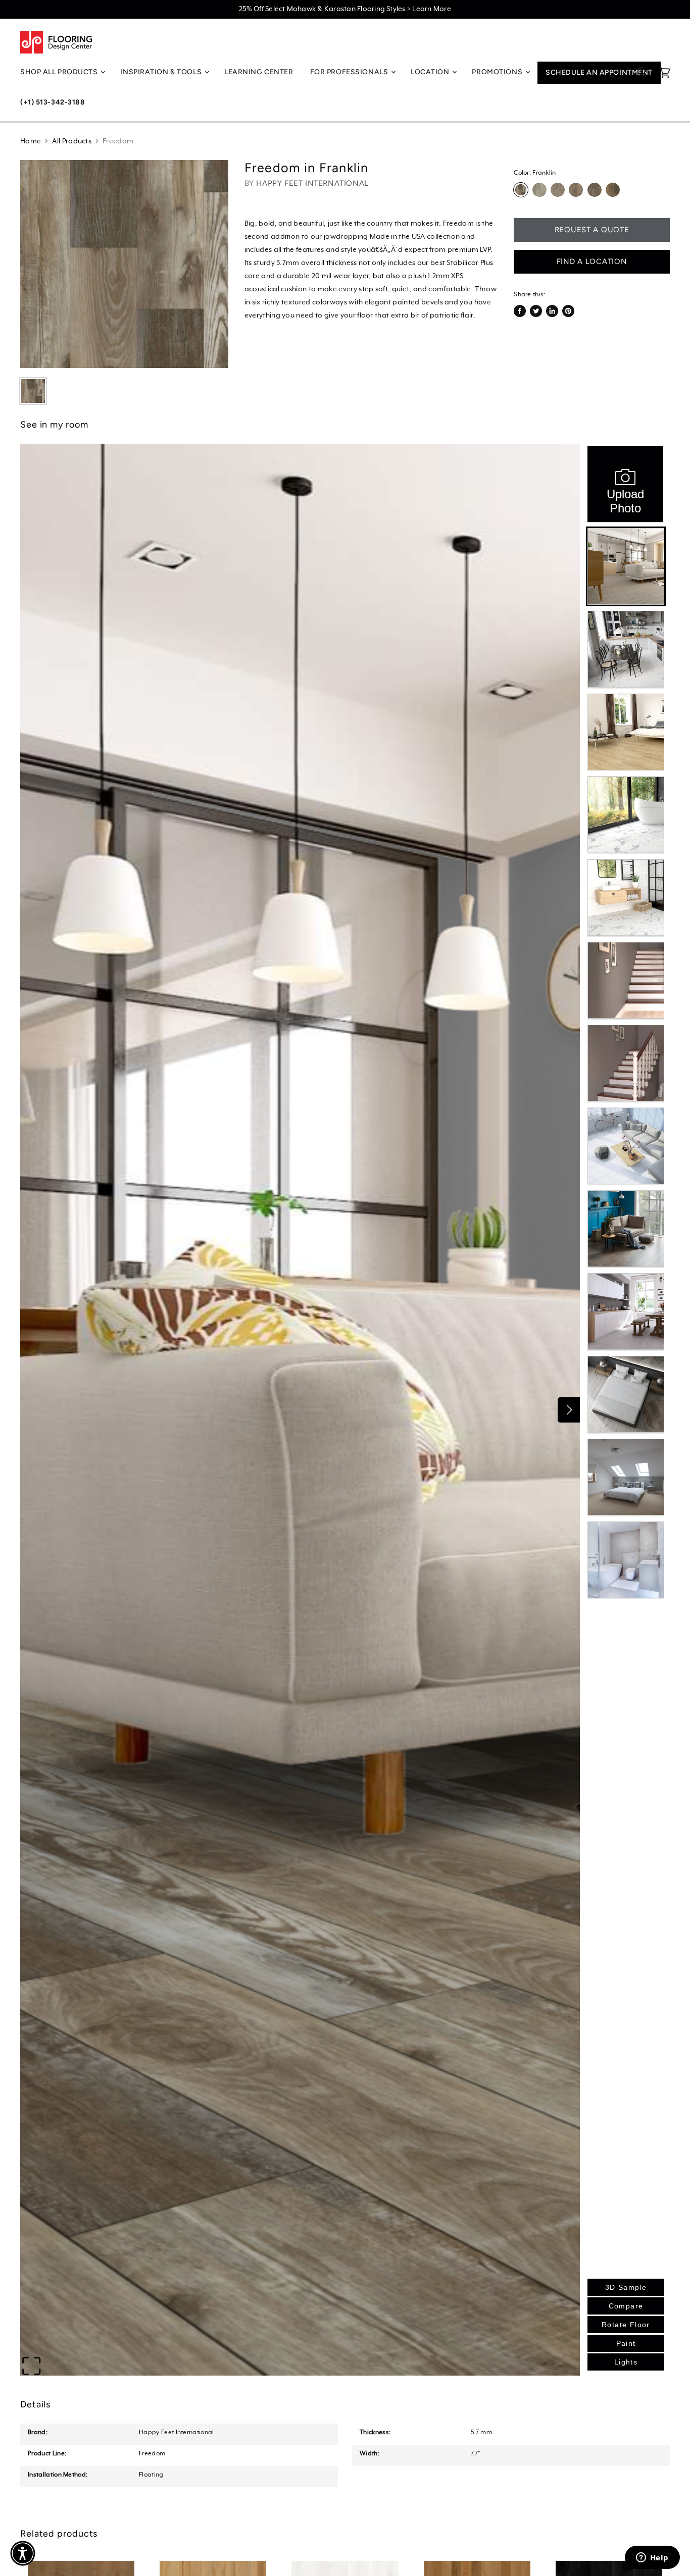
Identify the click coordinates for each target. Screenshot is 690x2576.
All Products (72, 141)
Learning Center (259, 72)
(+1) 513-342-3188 (53, 102)
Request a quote (592, 230)
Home (31, 141)
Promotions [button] (498, 72)
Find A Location (592, 261)
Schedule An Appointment (599, 72)
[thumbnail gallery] (33, 391)
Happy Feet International (312, 183)
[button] (23, 2553)
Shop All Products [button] (60, 72)
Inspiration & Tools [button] (162, 72)
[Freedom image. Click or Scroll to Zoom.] (124, 264)
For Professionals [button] (350, 72)
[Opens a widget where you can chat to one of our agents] (652, 2558)
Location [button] (431, 72)
